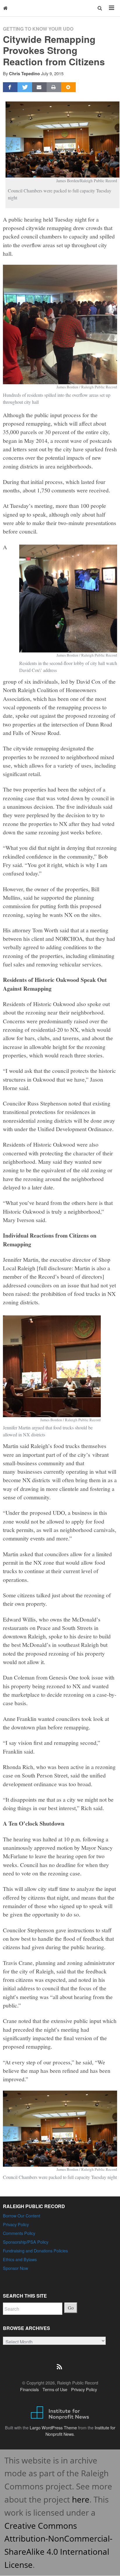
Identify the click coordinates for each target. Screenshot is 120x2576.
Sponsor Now (15, 2268)
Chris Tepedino (24, 73)
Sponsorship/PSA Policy (26, 2242)
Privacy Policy (16, 2224)
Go (71, 2308)
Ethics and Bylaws (20, 2259)
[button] (100, 8)
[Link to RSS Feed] (60, 2363)
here (81, 2499)
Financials (29, 2389)
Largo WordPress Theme (53, 2427)
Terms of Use (55, 2389)
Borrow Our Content (22, 2216)
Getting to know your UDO (38, 29)
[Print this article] (54, 87)
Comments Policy (19, 2233)
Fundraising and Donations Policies (35, 2251)
